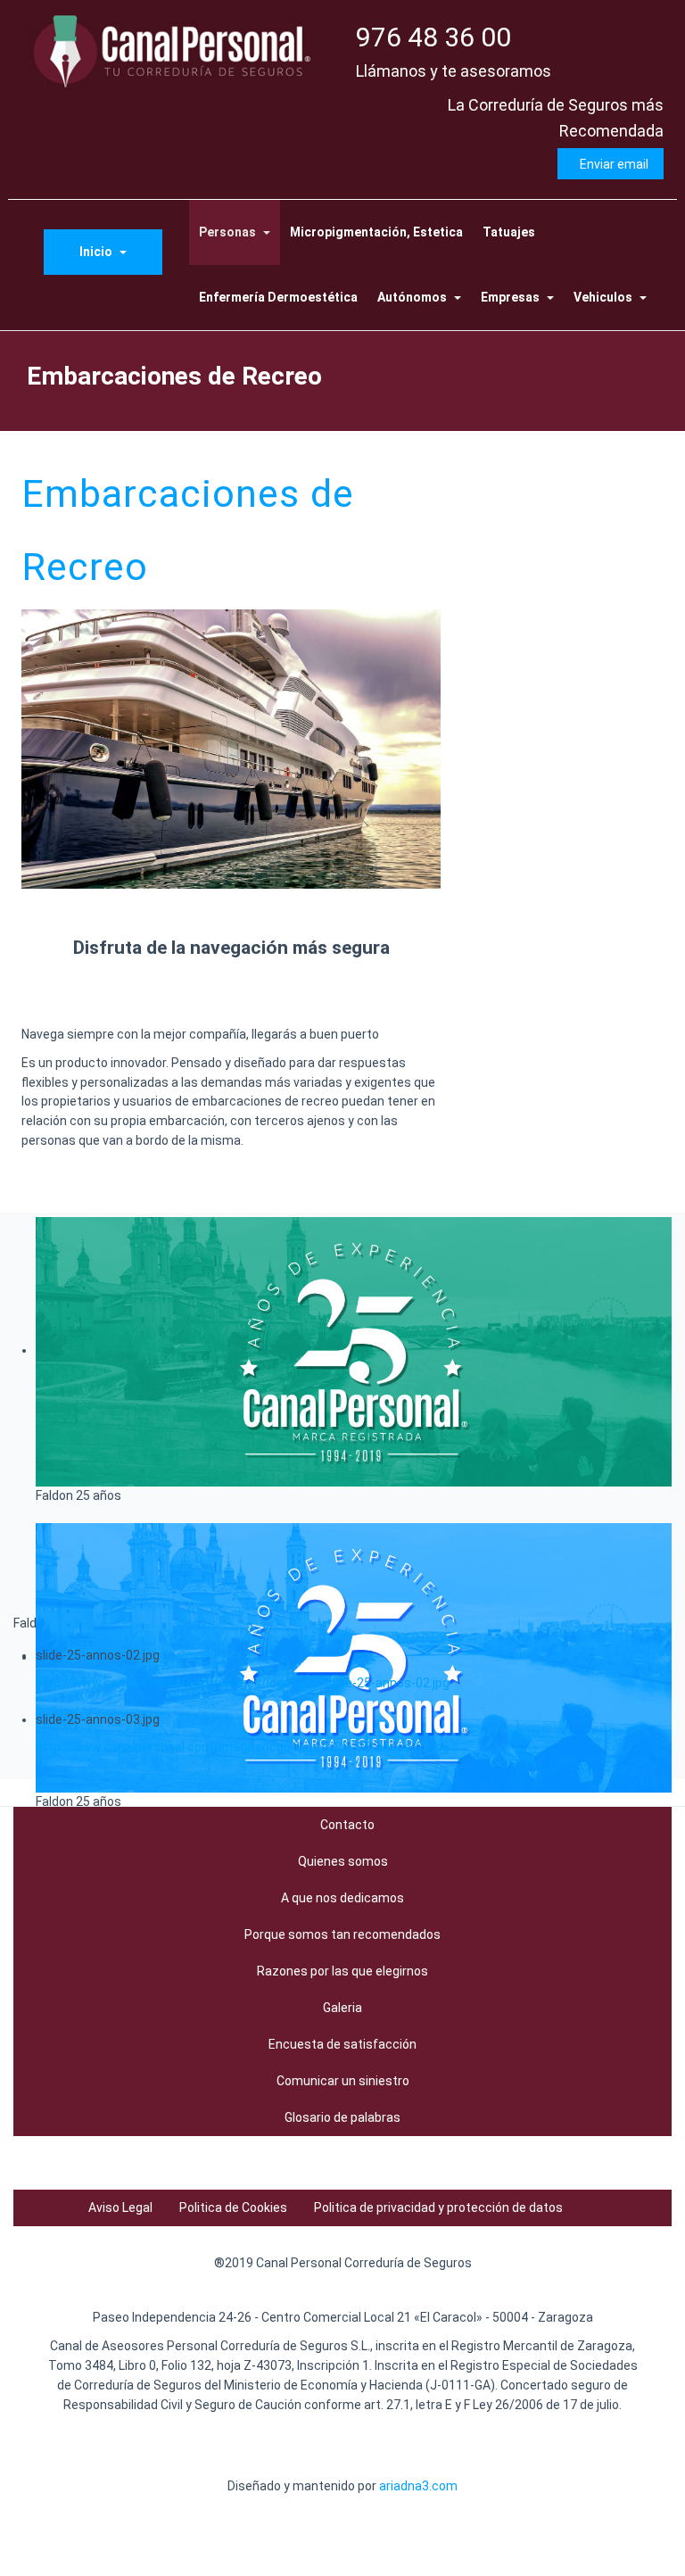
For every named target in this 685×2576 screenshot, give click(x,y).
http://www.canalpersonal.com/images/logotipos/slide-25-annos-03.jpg (243, 1747)
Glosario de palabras (342, 2117)
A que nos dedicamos (342, 1898)
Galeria (342, 2008)
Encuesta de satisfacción (342, 2044)
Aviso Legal (120, 2207)
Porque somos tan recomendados (342, 1934)
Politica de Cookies (233, 2207)
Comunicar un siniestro (343, 2081)
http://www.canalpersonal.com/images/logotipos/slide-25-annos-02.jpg (243, 1683)
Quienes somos (343, 1861)
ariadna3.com (418, 2486)
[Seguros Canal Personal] (175, 50)
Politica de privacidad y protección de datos (438, 2207)
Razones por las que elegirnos (342, 1971)
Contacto (347, 1825)
